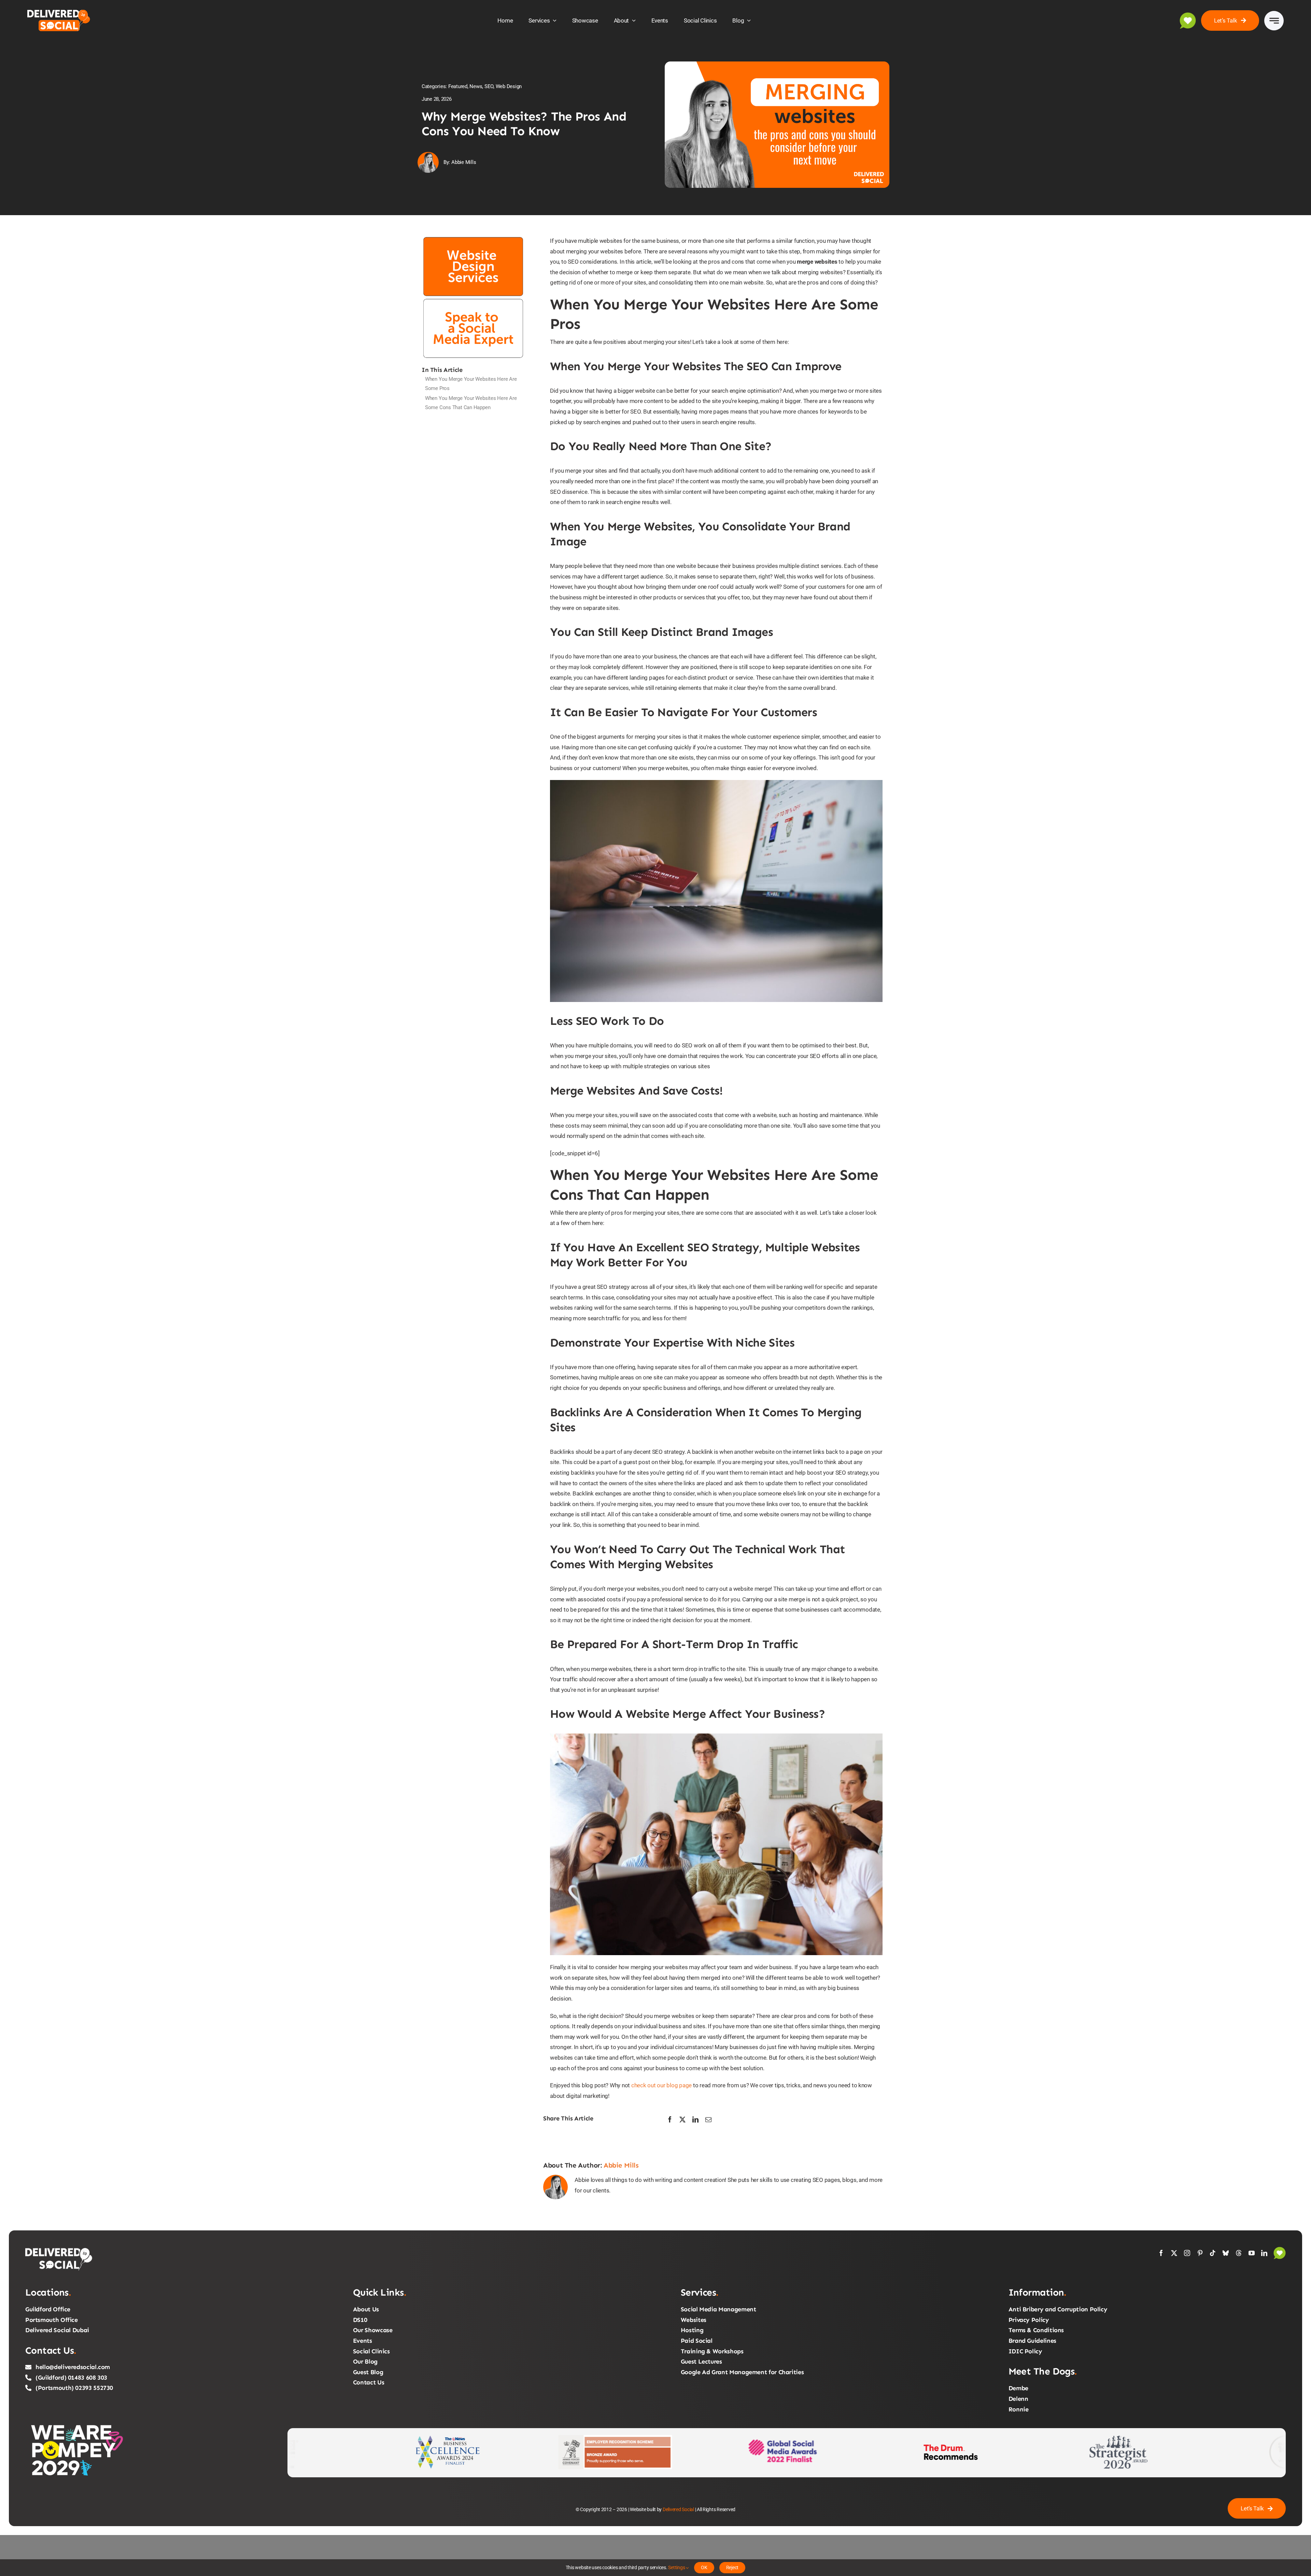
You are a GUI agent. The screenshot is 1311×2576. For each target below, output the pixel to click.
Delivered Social (678, 2509)
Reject (732, 2567)
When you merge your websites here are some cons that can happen (471, 403)
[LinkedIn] (695, 2120)
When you (471, 384)
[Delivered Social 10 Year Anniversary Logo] (62, 11)
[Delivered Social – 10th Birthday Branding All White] (59, 2250)
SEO (489, 86)
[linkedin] (1264, 2253)
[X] (682, 2120)
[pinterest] (1200, 2253)
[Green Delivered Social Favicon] (1188, 15)
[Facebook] (670, 2120)
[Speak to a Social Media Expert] (473, 300)
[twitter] (1174, 2253)
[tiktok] (1213, 2253)
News (476, 86)
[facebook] (1161, 2253)
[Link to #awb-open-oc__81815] (1274, 21)
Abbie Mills (621, 2165)
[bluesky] (1226, 2253)
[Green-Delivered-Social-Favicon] (1280, 2250)
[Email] (708, 2120)
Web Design (509, 86)
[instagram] (1187, 2253)
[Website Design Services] (473, 238)
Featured (458, 86)
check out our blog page (661, 2085)
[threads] (1239, 2253)
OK (704, 2567)
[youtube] (1252, 2253)
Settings (677, 2567)
